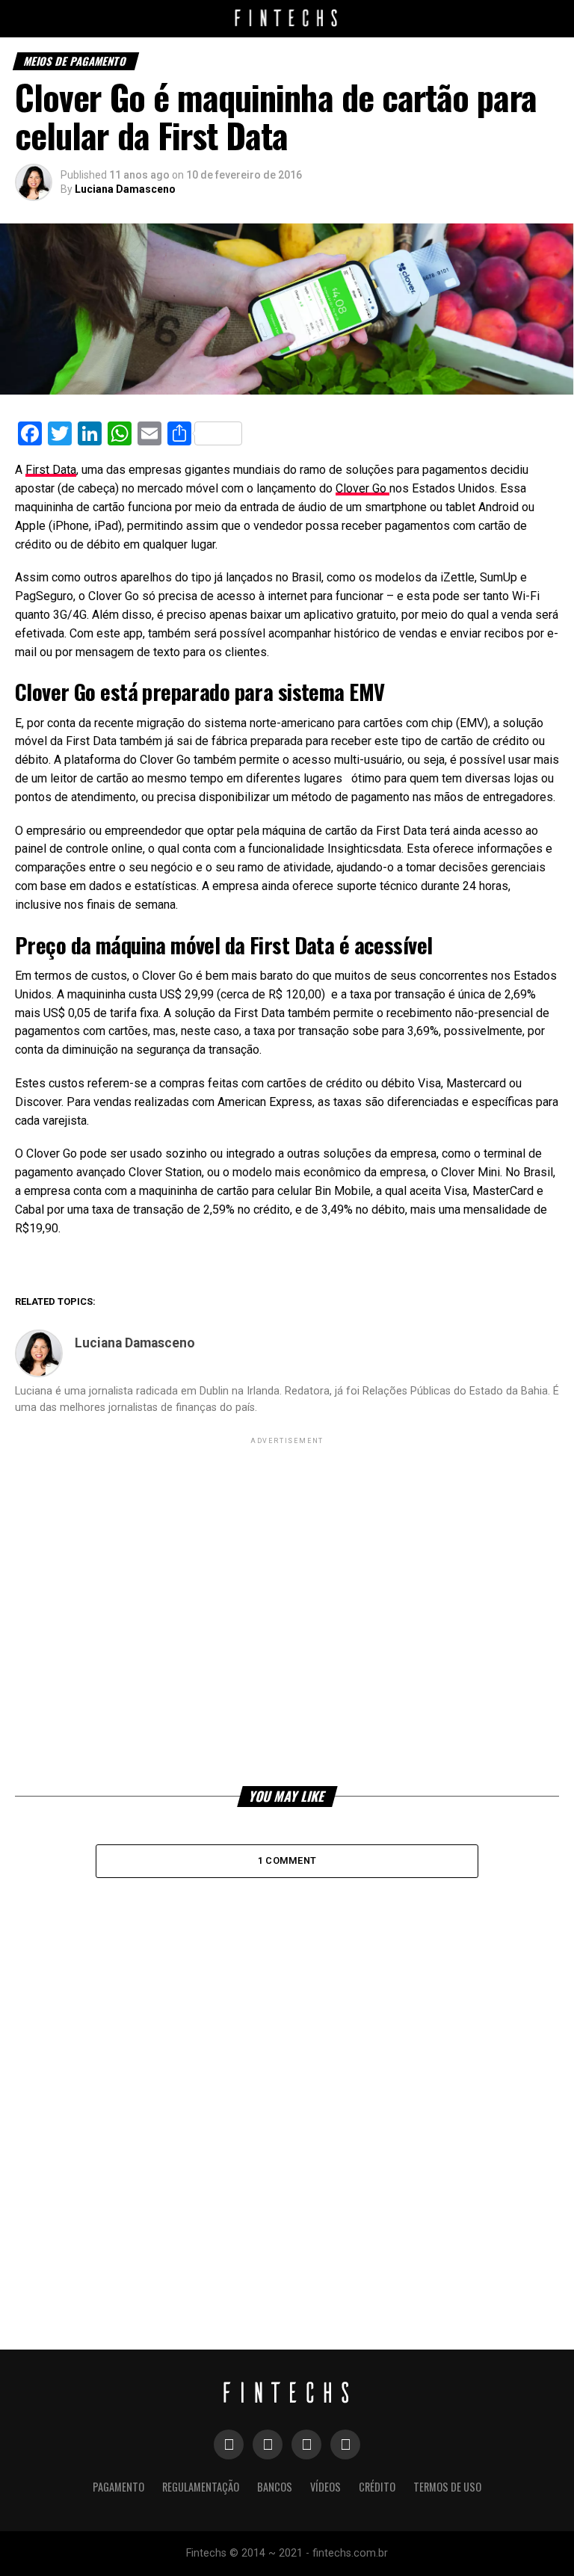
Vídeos (325, 2487)
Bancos (275, 2487)
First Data (51, 470)
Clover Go (362, 488)
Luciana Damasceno (125, 189)
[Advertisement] (287, 1610)
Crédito (377, 2487)
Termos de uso (447, 2487)
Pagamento (118, 2487)
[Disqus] (287, 2077)
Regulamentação (201, 2487)
